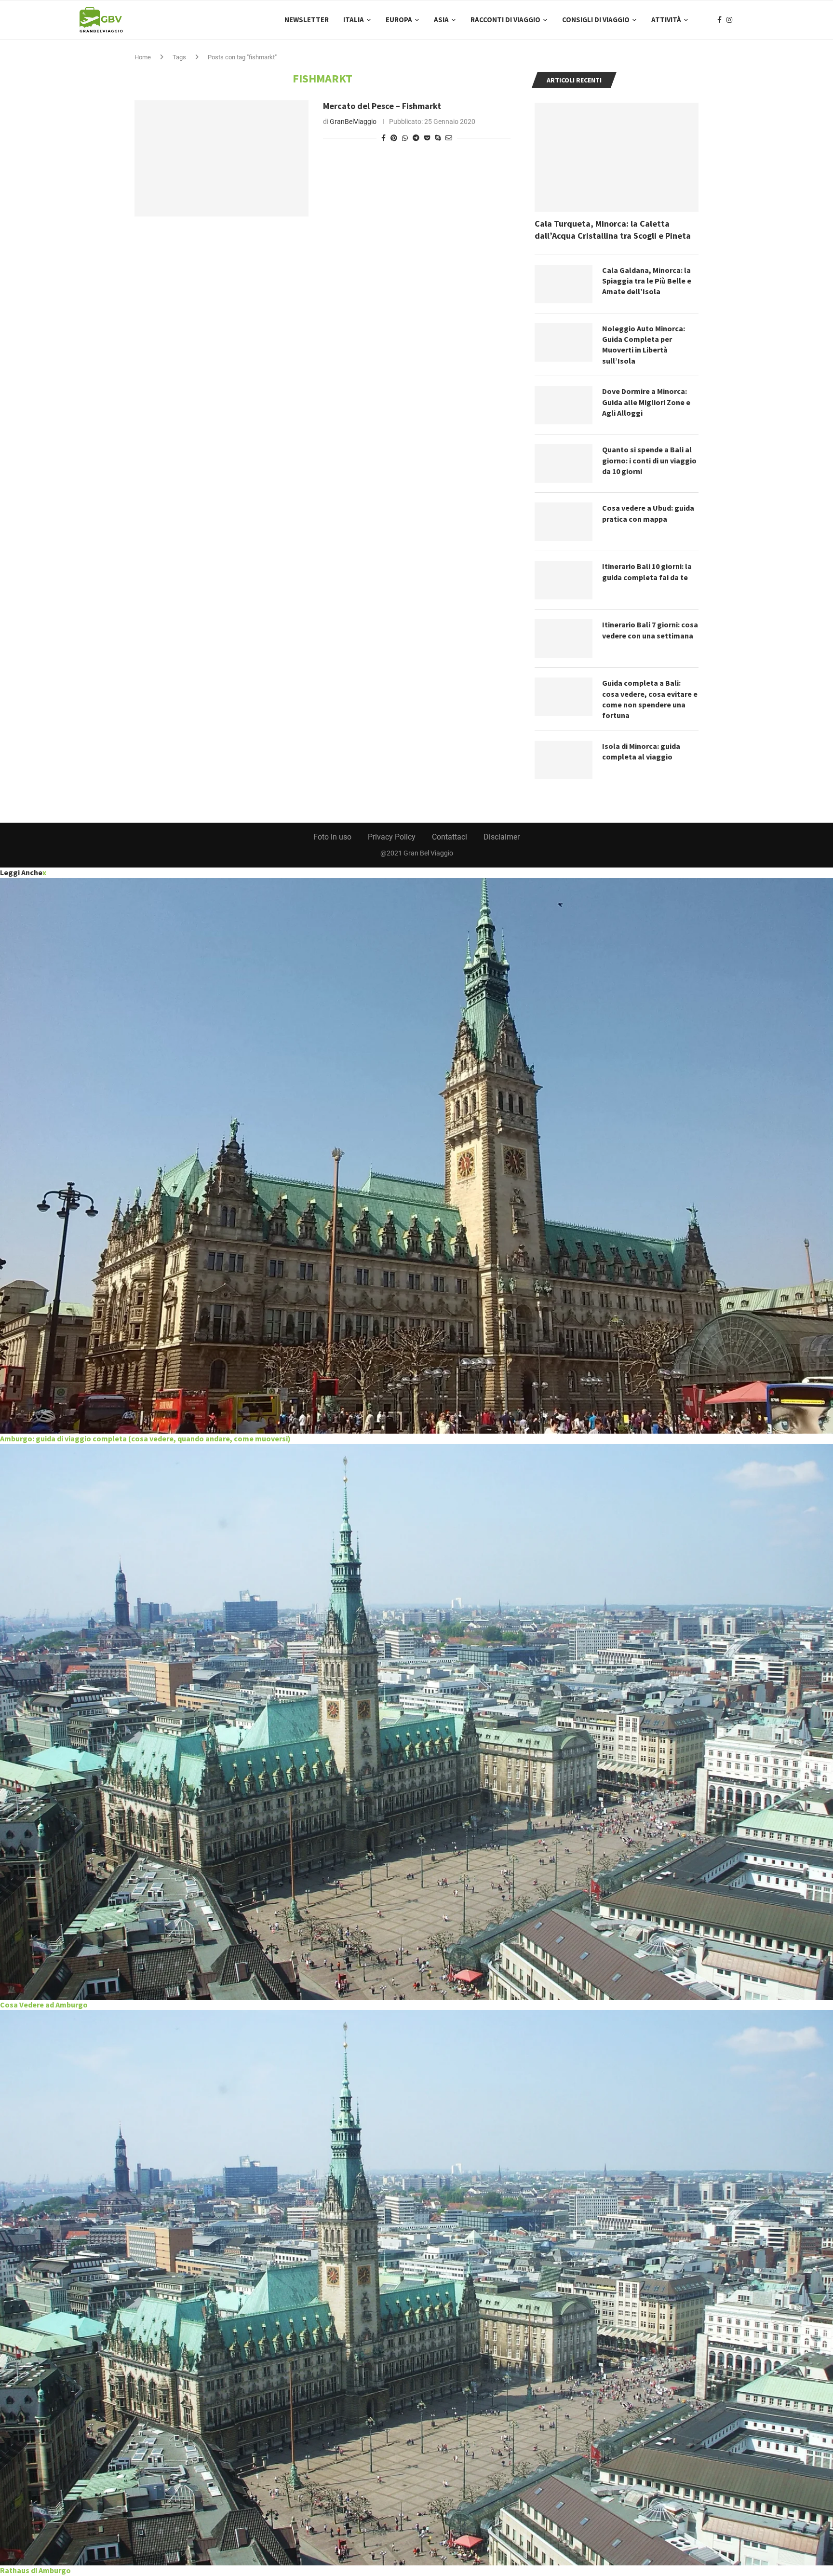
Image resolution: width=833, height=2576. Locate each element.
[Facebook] (719, 20)
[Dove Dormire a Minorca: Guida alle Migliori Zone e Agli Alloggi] (564, 405)
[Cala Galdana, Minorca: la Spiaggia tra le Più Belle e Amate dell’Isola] (564, 284)
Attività (666, 20)
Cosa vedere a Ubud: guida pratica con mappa (648, 513)
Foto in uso (332, 837)
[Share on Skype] (438, 138)
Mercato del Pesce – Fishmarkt (382, 106)
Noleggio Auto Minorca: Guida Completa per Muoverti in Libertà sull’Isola (644, 345)
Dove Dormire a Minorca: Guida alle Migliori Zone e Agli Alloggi (646, 402)
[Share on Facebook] (383, 138)
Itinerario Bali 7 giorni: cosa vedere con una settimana (650, 630)
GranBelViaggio (353, 122)
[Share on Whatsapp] (405, 138)
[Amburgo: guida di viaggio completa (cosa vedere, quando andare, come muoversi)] (416, 1156)
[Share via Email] (449, 138)
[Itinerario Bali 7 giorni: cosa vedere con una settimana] (564, 638)
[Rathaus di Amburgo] (416, 2288)
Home (143, 57)
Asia (441, 20)
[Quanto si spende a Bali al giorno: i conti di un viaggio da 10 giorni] (564, 463)
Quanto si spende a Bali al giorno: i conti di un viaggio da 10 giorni (649, 460)
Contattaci (450, 837)
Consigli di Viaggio (596, 20)
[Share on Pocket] (427, 138)
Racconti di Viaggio (505, 20)
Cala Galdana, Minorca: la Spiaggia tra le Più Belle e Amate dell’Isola (647, 281)
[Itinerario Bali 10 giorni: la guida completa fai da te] (564, 580)
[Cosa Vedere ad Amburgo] (416, 1722)
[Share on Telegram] (416, 138)
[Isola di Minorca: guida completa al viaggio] (564, 760)
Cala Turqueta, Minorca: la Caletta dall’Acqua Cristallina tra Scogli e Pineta (613, 230)
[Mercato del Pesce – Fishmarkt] (222, 158)
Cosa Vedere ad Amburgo (44, 2005)
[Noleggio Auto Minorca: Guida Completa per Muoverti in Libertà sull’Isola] (564, 342)
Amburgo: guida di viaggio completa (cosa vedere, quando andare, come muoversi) (145, 1438)
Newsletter (307, 20)
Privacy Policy (392, 837)
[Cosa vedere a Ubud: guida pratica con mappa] (564, 522)
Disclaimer (502, 837)
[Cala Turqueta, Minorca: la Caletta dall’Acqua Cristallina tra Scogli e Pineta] (617, 157)
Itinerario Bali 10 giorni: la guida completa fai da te (647, 571)
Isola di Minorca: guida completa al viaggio (641, 751)
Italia (354, 20)
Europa (399, 20)
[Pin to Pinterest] (394, 138)
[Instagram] (729, 20)
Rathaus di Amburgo (35, 2570)
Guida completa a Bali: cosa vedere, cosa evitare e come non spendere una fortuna (650, 699)
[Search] (749, 20)
